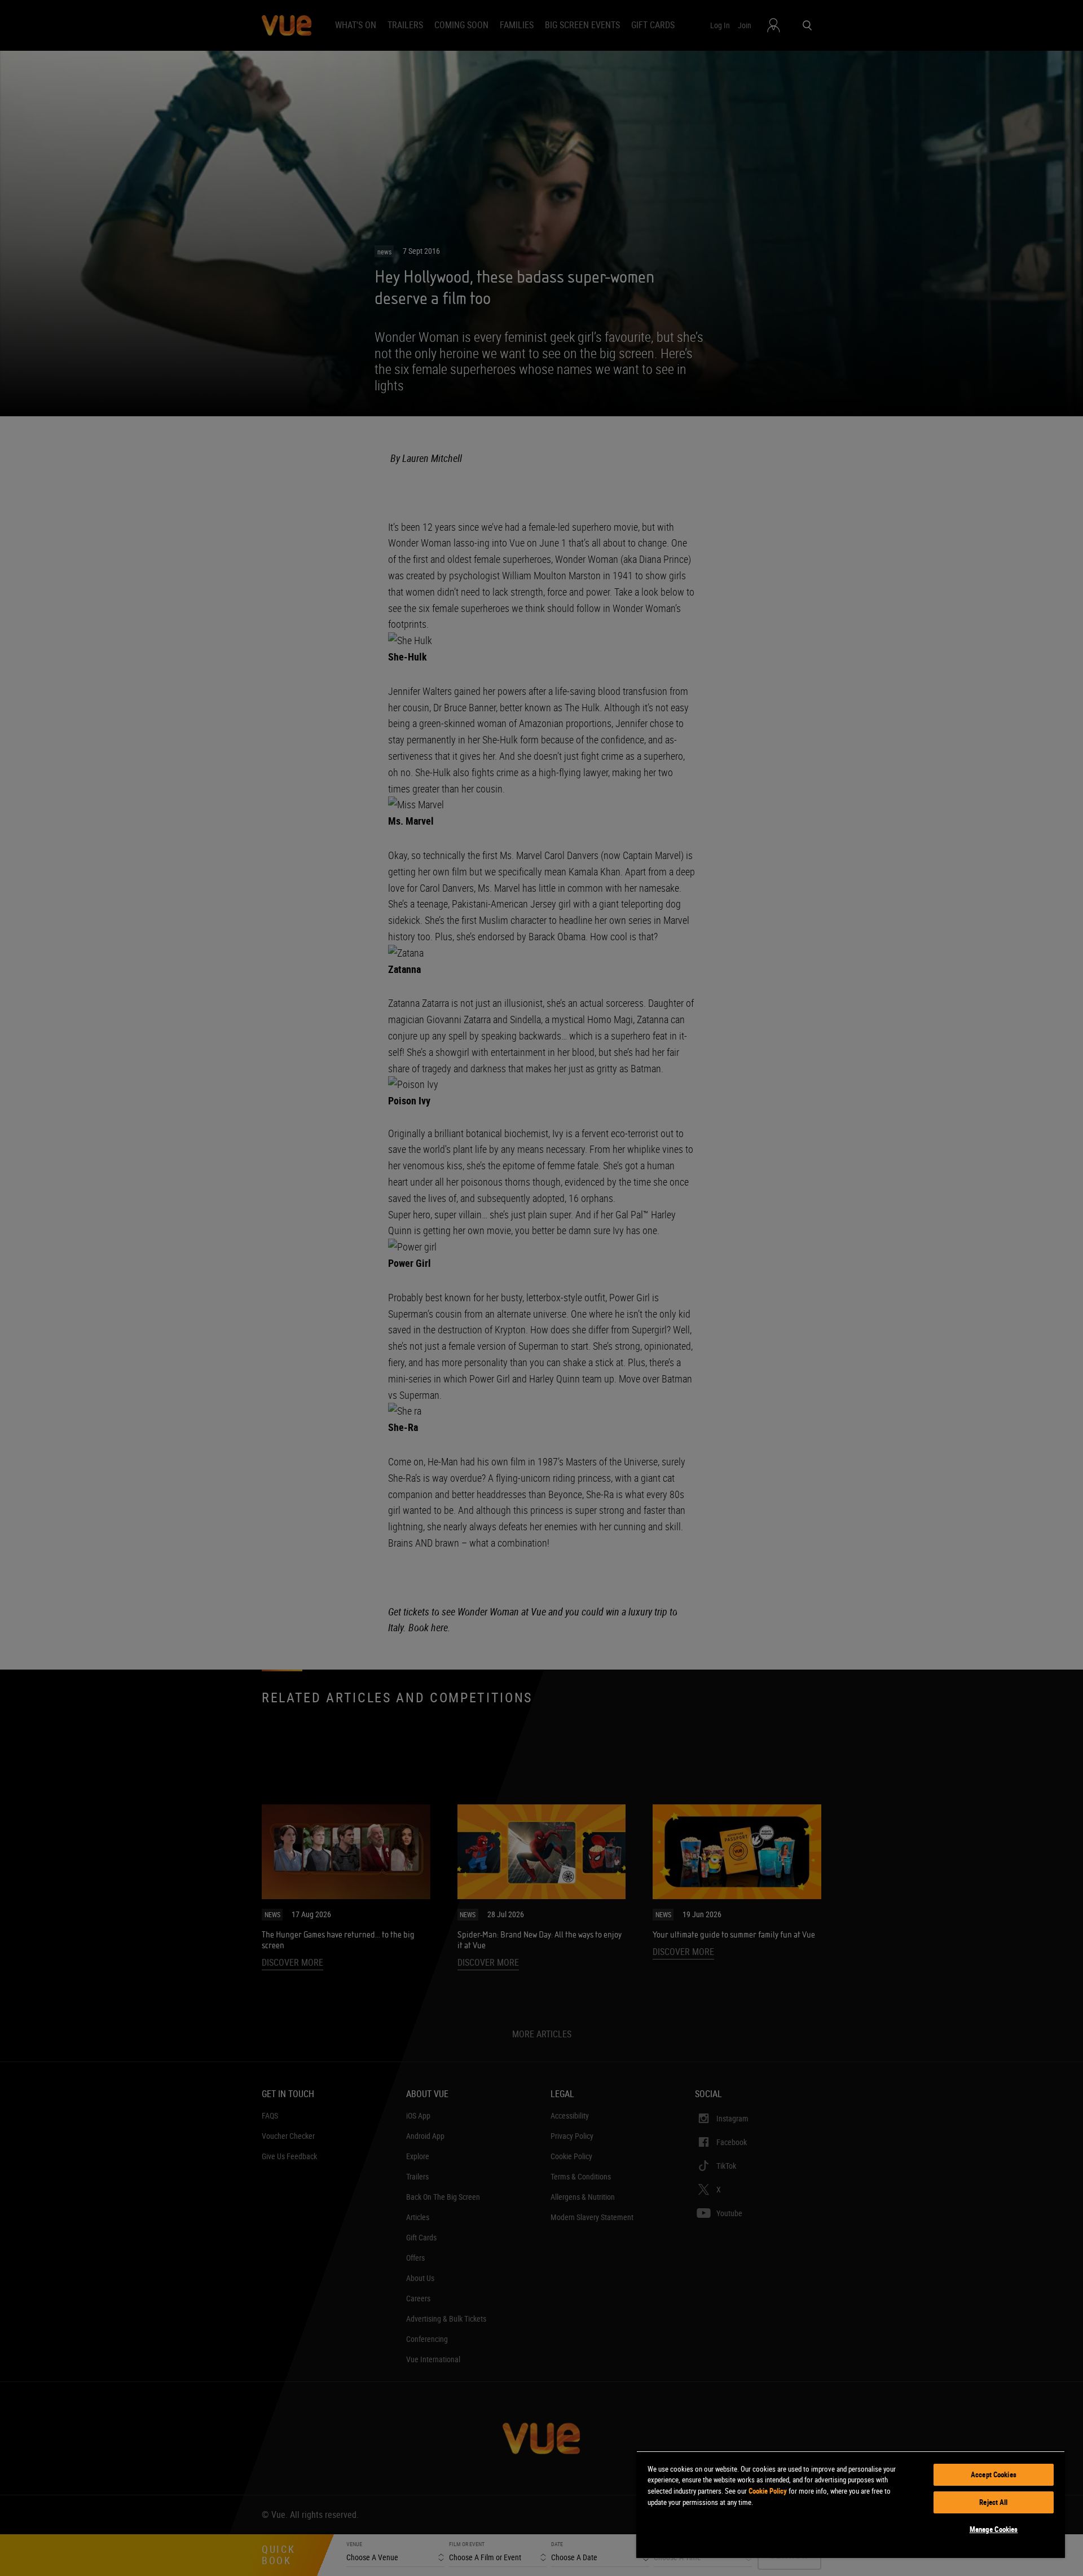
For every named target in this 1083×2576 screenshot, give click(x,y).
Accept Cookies (994, 2474)
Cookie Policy (768, 2491)
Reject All (993, 2502)
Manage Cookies (994, 2529)
